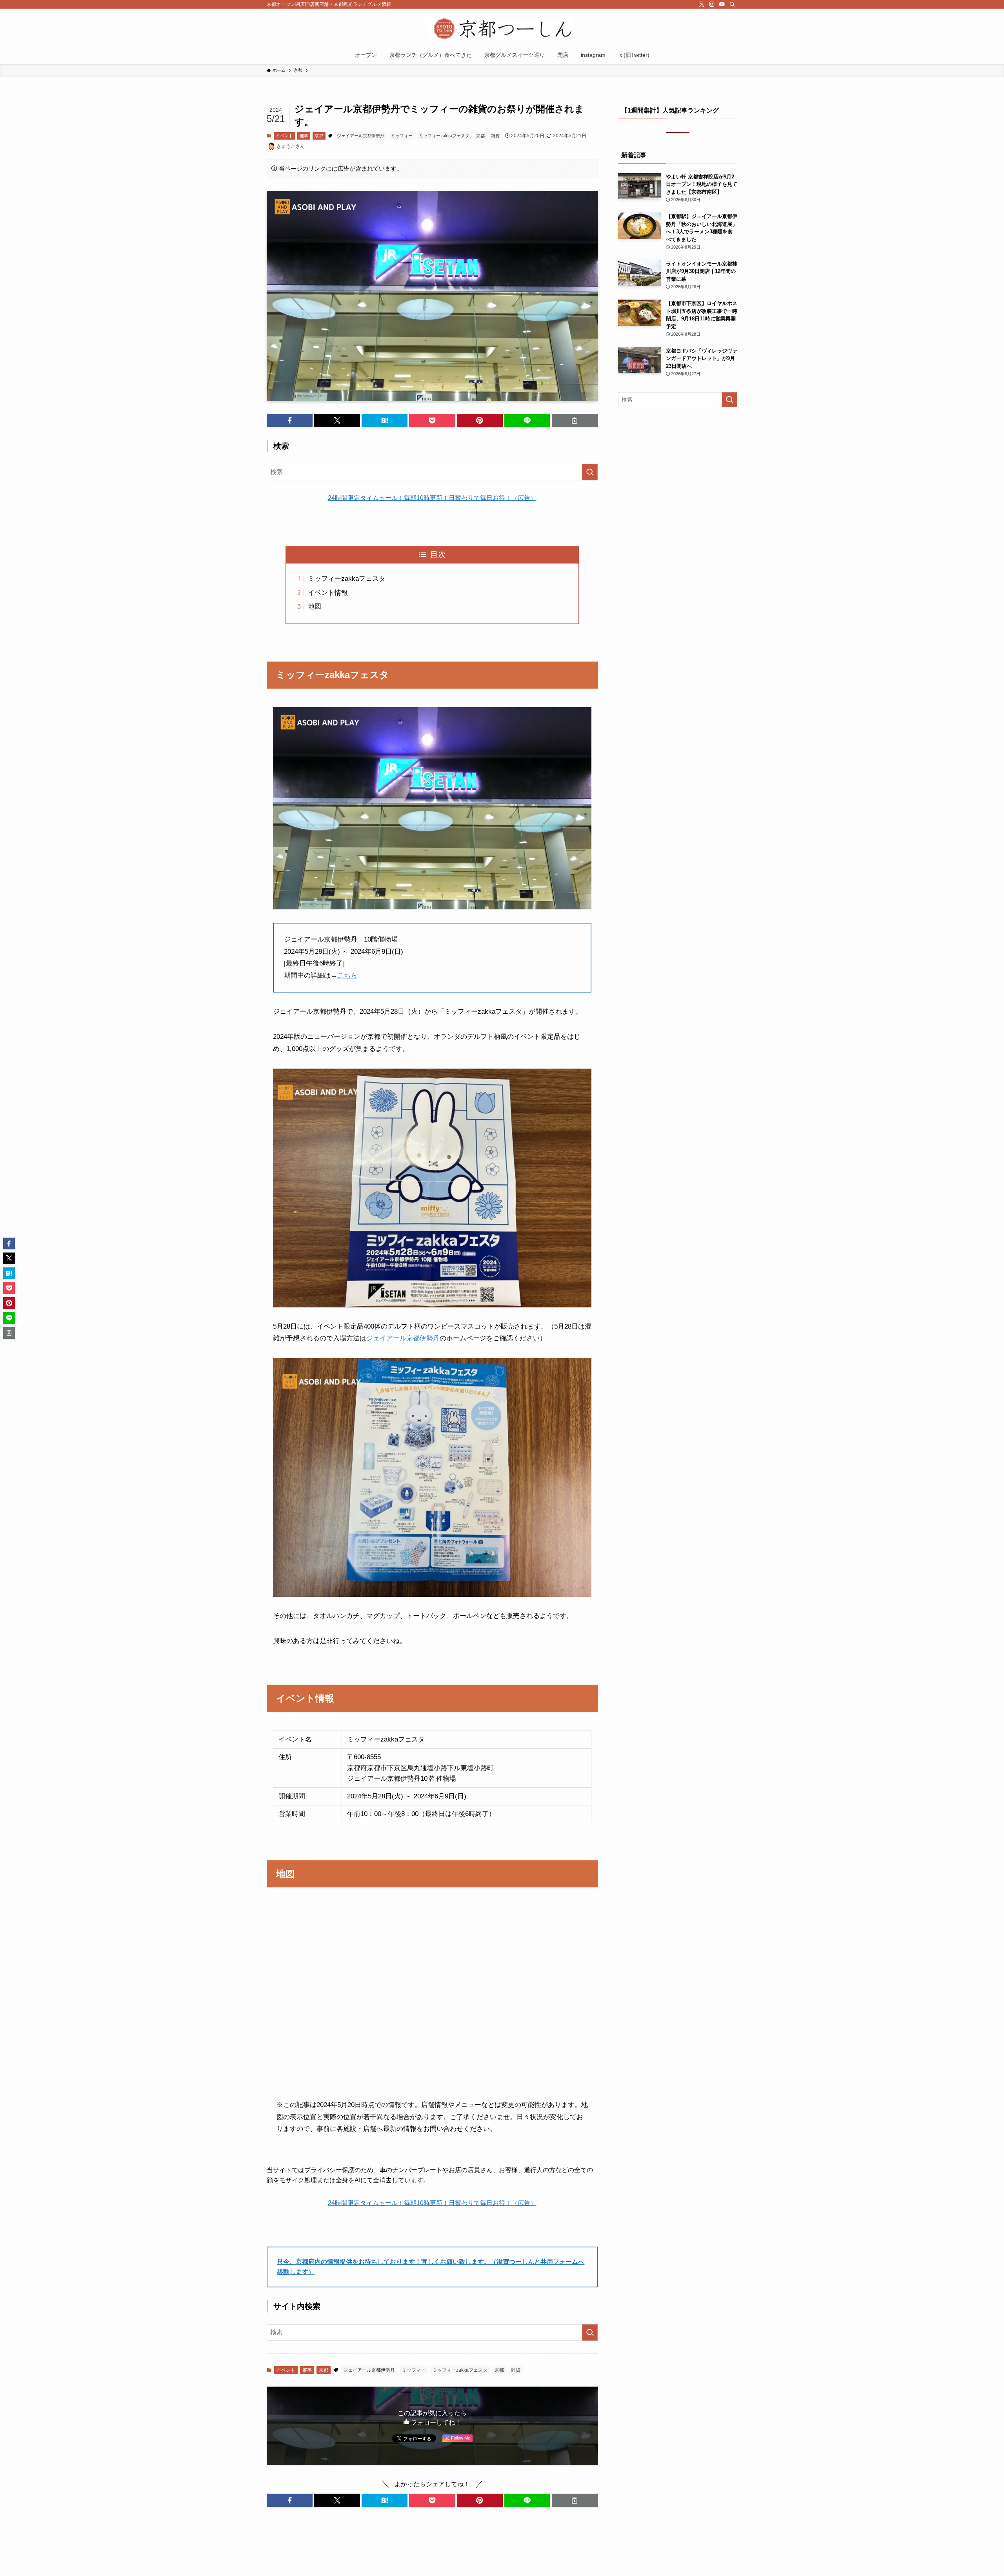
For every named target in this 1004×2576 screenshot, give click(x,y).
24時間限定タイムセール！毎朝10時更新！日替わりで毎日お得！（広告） (432, 498)
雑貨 (495, 136)
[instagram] (712, 4)
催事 (304, 136)
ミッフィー (402, 136)
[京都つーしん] (502, 29)
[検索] (732, 4)
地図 (315, 606)
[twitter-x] (702, 4)
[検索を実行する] (590, 472)
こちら (347, 975)
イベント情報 (328, 593)
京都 (319, 136)
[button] (290, 420)
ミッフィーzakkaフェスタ (444, 136)
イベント (284, 136)
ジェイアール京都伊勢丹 (361, 136)
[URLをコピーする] (575, 420)
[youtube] (722, 4)
